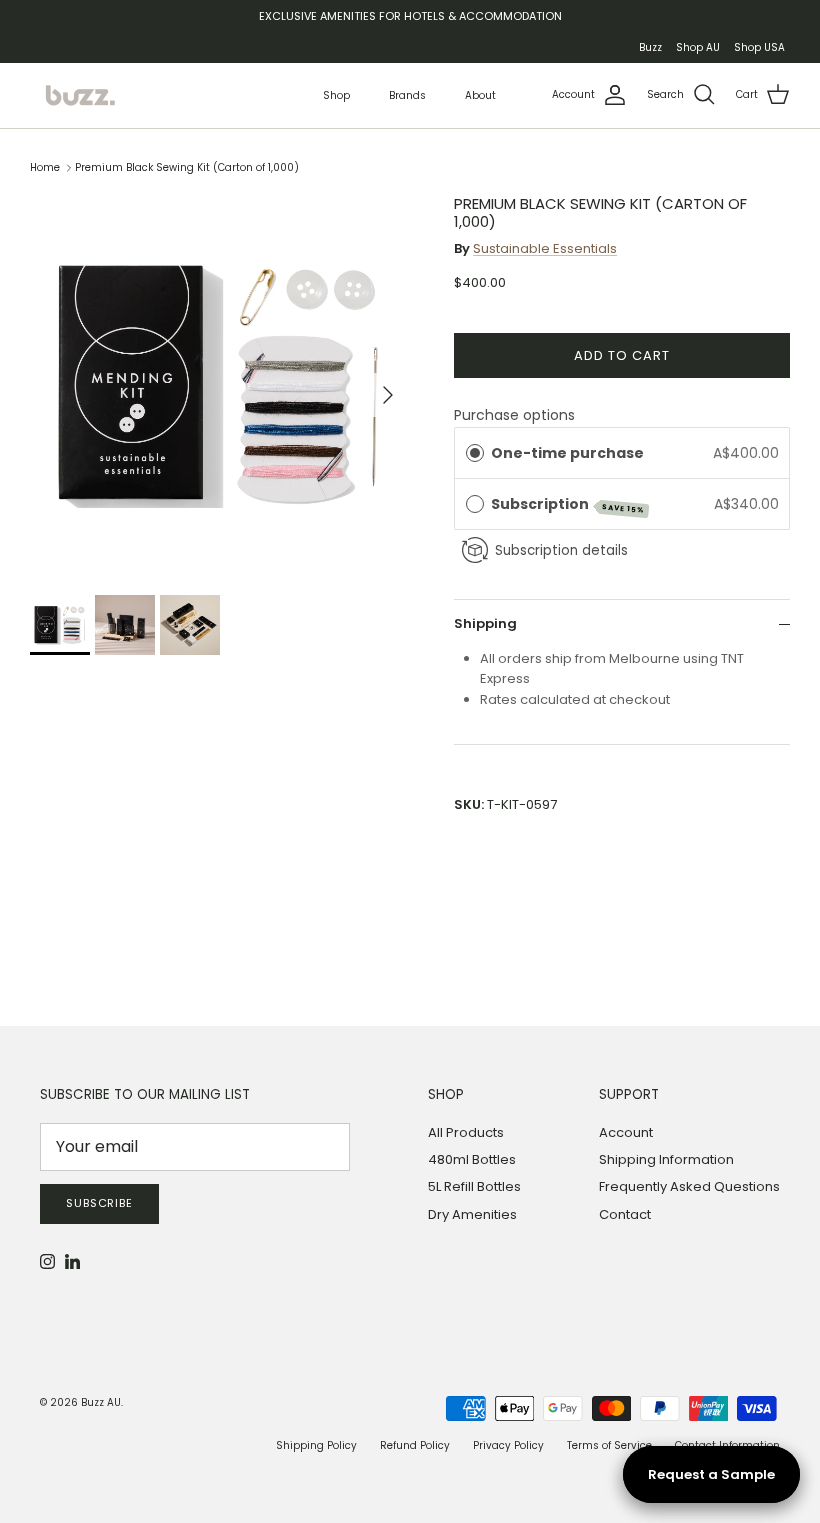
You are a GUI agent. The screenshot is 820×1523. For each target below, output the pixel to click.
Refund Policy (415, 1445)
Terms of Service (609, 1445)
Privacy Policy (508, 1445)
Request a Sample (711, 1474)
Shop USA (759, 47)
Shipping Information (666, 1159)
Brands (407, 95)
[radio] (475, 453)
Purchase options (514, 415)
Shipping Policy (316, 1445)
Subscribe (99, 1203)
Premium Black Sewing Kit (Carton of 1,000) (187, 167)
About (480, 95)
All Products (466, 1132)
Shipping (485, 623)
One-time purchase (567, 453)
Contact (625, 1214)
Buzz (650, 47)
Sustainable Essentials (545, 248)
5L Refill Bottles (474, 1186)
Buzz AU (101, 1402)
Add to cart (622, 355)
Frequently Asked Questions (689, 1186)
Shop (336, 95)
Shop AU (698, 47)
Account (626, 1132)
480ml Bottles (472, 1159)
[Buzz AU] (80, 95)
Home (45, 167)
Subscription (568, 504)
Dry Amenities (472, 1214)
